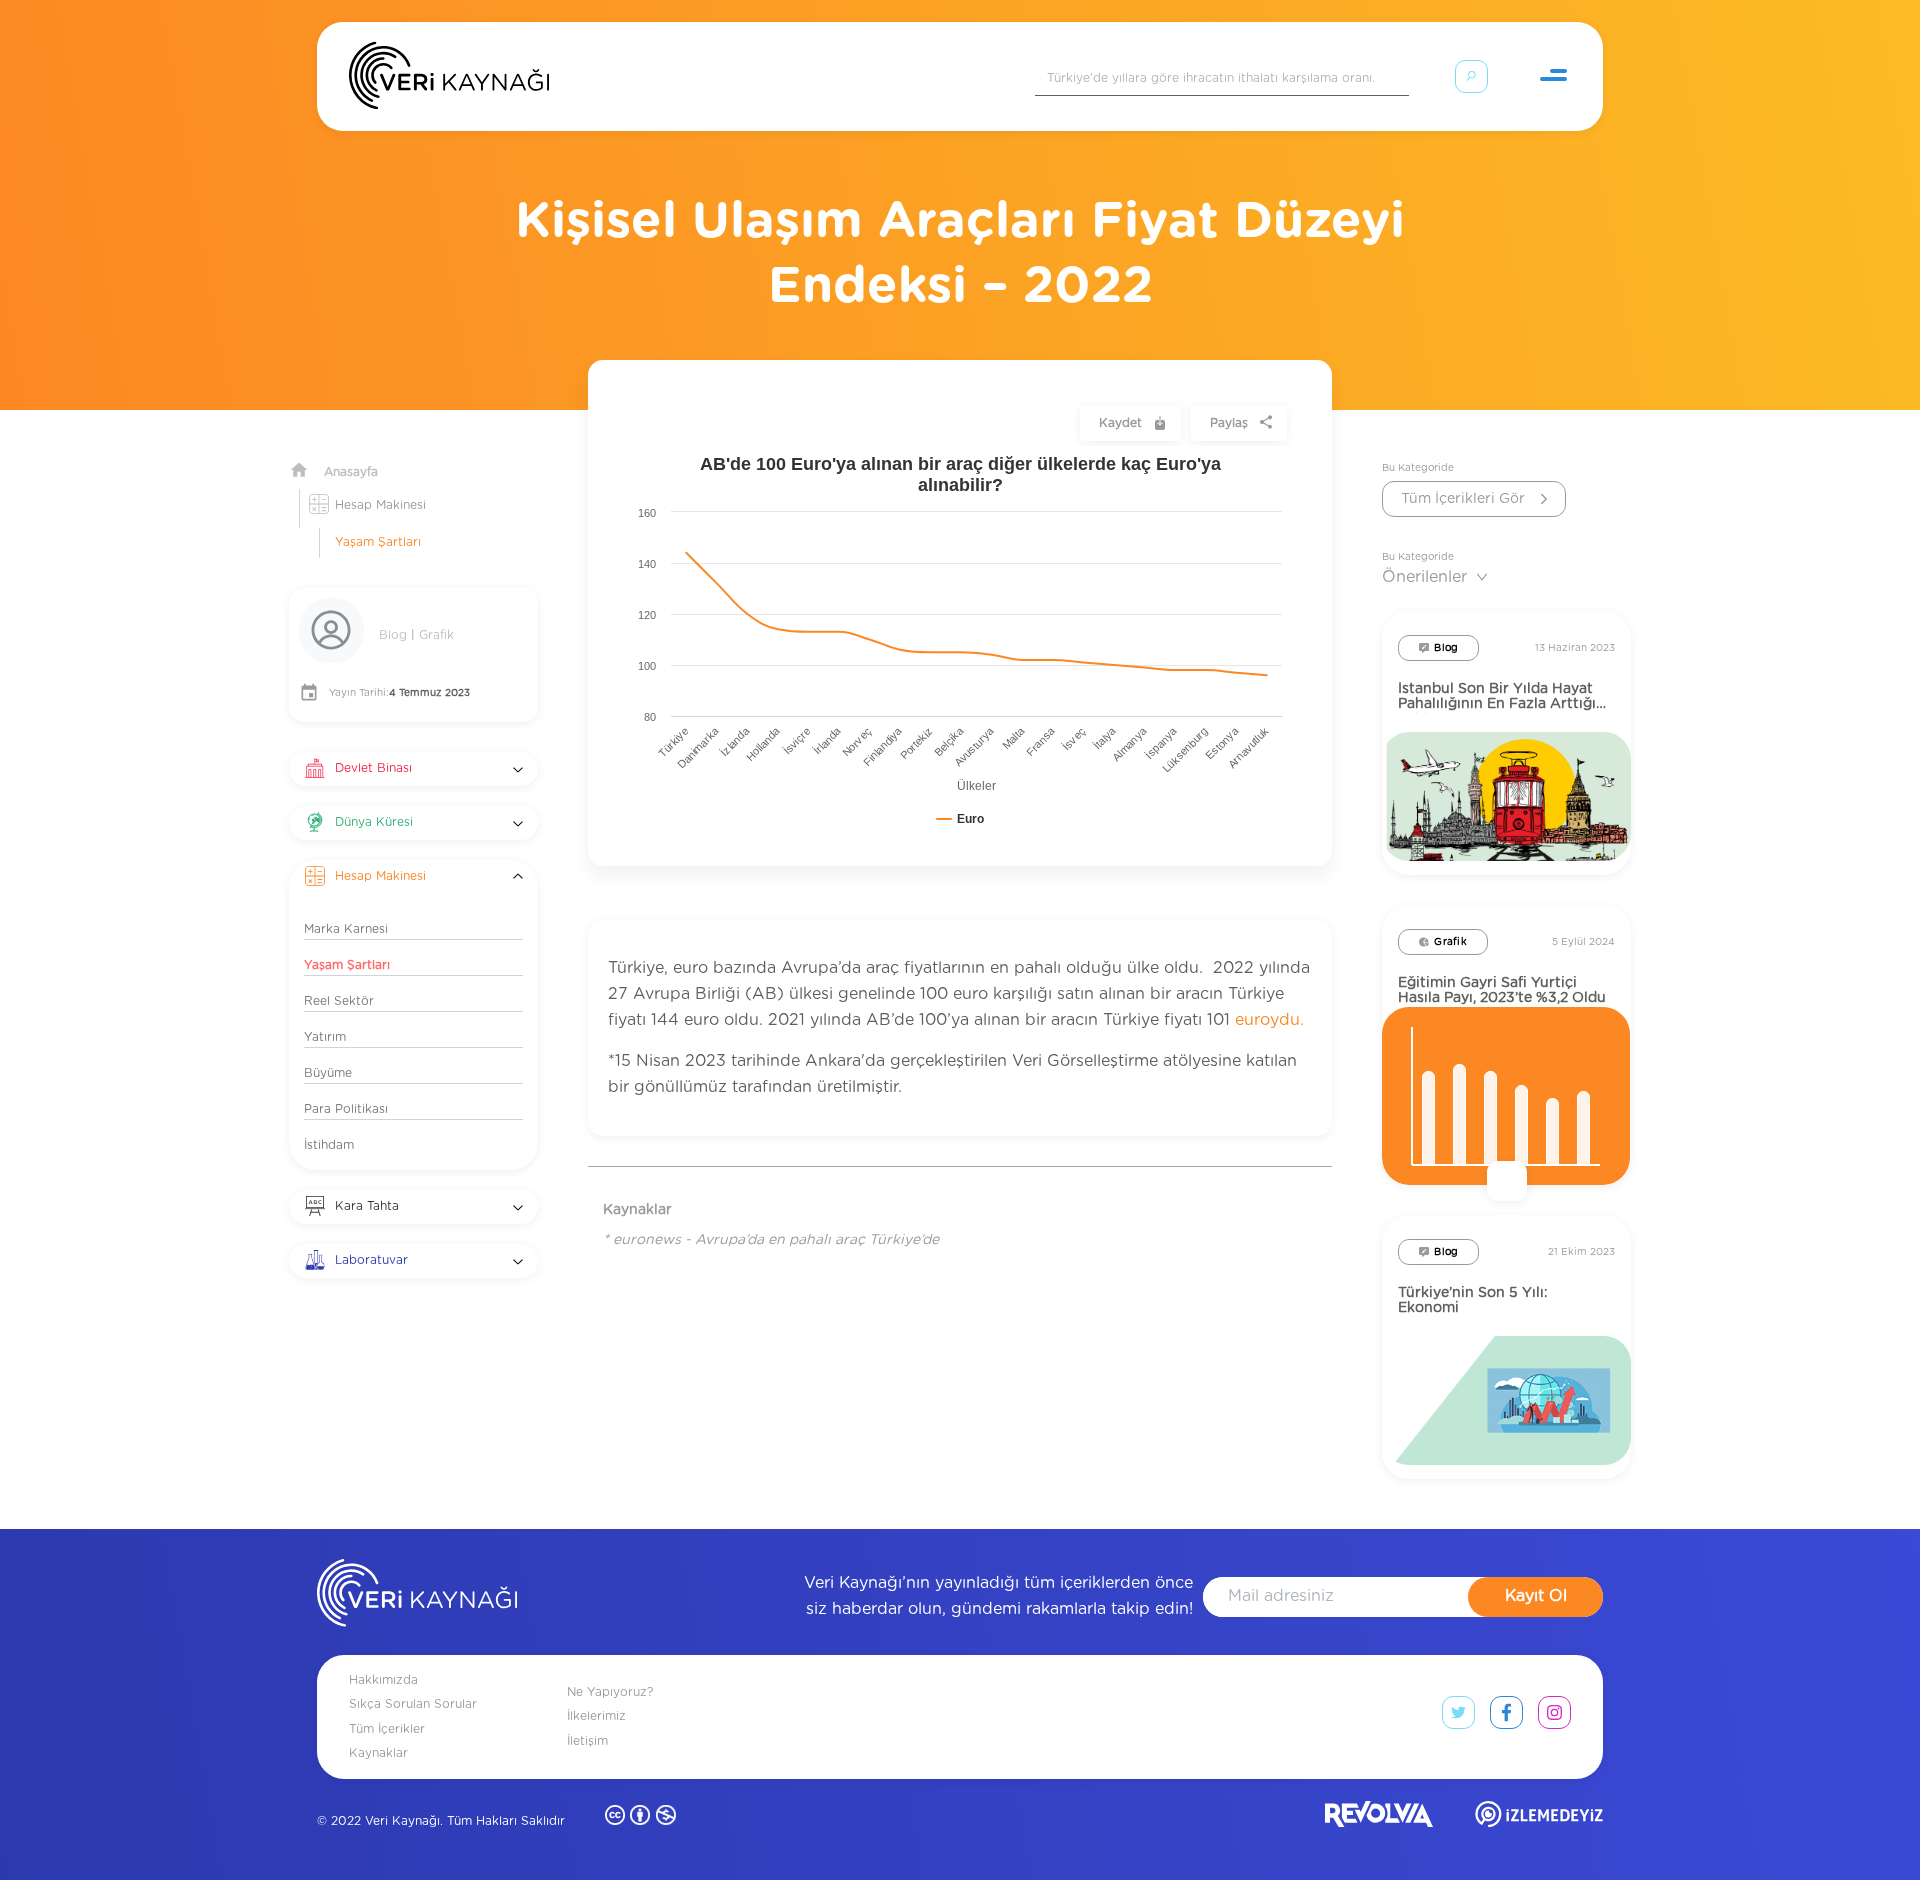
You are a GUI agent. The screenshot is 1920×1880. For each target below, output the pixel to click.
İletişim (587, 1741)
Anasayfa (351, 472)
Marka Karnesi (346, 929)
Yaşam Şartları (378, 542)
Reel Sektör (339, 1001)
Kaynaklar (378, 1753)
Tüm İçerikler (387, 1729)
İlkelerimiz (596, 1716)
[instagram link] (1554, 1717)
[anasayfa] (417, 1597)
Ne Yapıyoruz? (610, 1692)
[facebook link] (1506, 1717)
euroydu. (1269, 1020)
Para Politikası (346, 1109)
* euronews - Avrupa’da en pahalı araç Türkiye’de (771, 1240)
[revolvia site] (1379, 1818)
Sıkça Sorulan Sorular (413, 1704)
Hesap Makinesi (380, 505)
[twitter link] (1458, 1717)
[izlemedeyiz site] (1539, 1818)
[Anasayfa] (449, 80)
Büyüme (328, 1073)
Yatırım (325, 1037)
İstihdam (329, 1145)
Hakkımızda (383, 1680)
